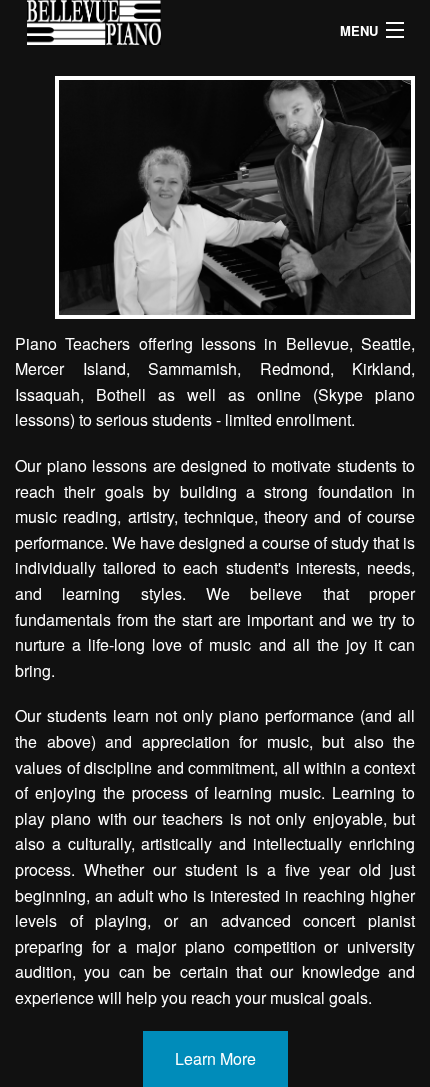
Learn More (215, 1058)
